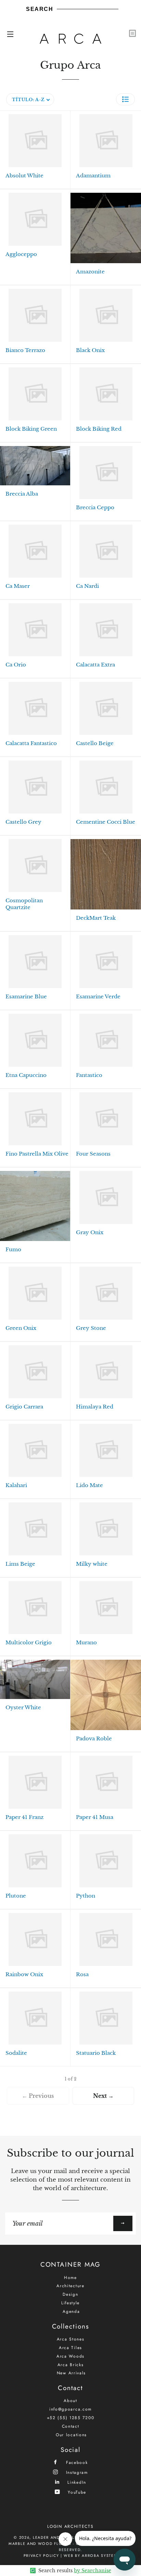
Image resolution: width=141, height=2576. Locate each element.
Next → (103, 2096)
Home (70, 2278)
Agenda (71, 2311)
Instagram (76, 2472)
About (70, 2401)
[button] (125, 99)
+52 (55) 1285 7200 (71, 2418)
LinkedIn (76, 2482)
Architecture (70, 2286)
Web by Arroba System (91, 2555)
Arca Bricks (71, 2365)
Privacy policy (41, 2555)
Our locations (71, 2435)
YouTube (76, 2492)
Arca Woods (70, 2356)
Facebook (76, 2462)
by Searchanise (93, 2571)
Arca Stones (71, 2339)
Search (40, 9)
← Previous (38, 2096)
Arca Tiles (70, 2348)
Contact (71, 2426)
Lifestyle (70, 2303)
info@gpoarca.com (70, 2409)
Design (70, 2294)
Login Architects (70, 2526)
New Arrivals (71, 2373)
